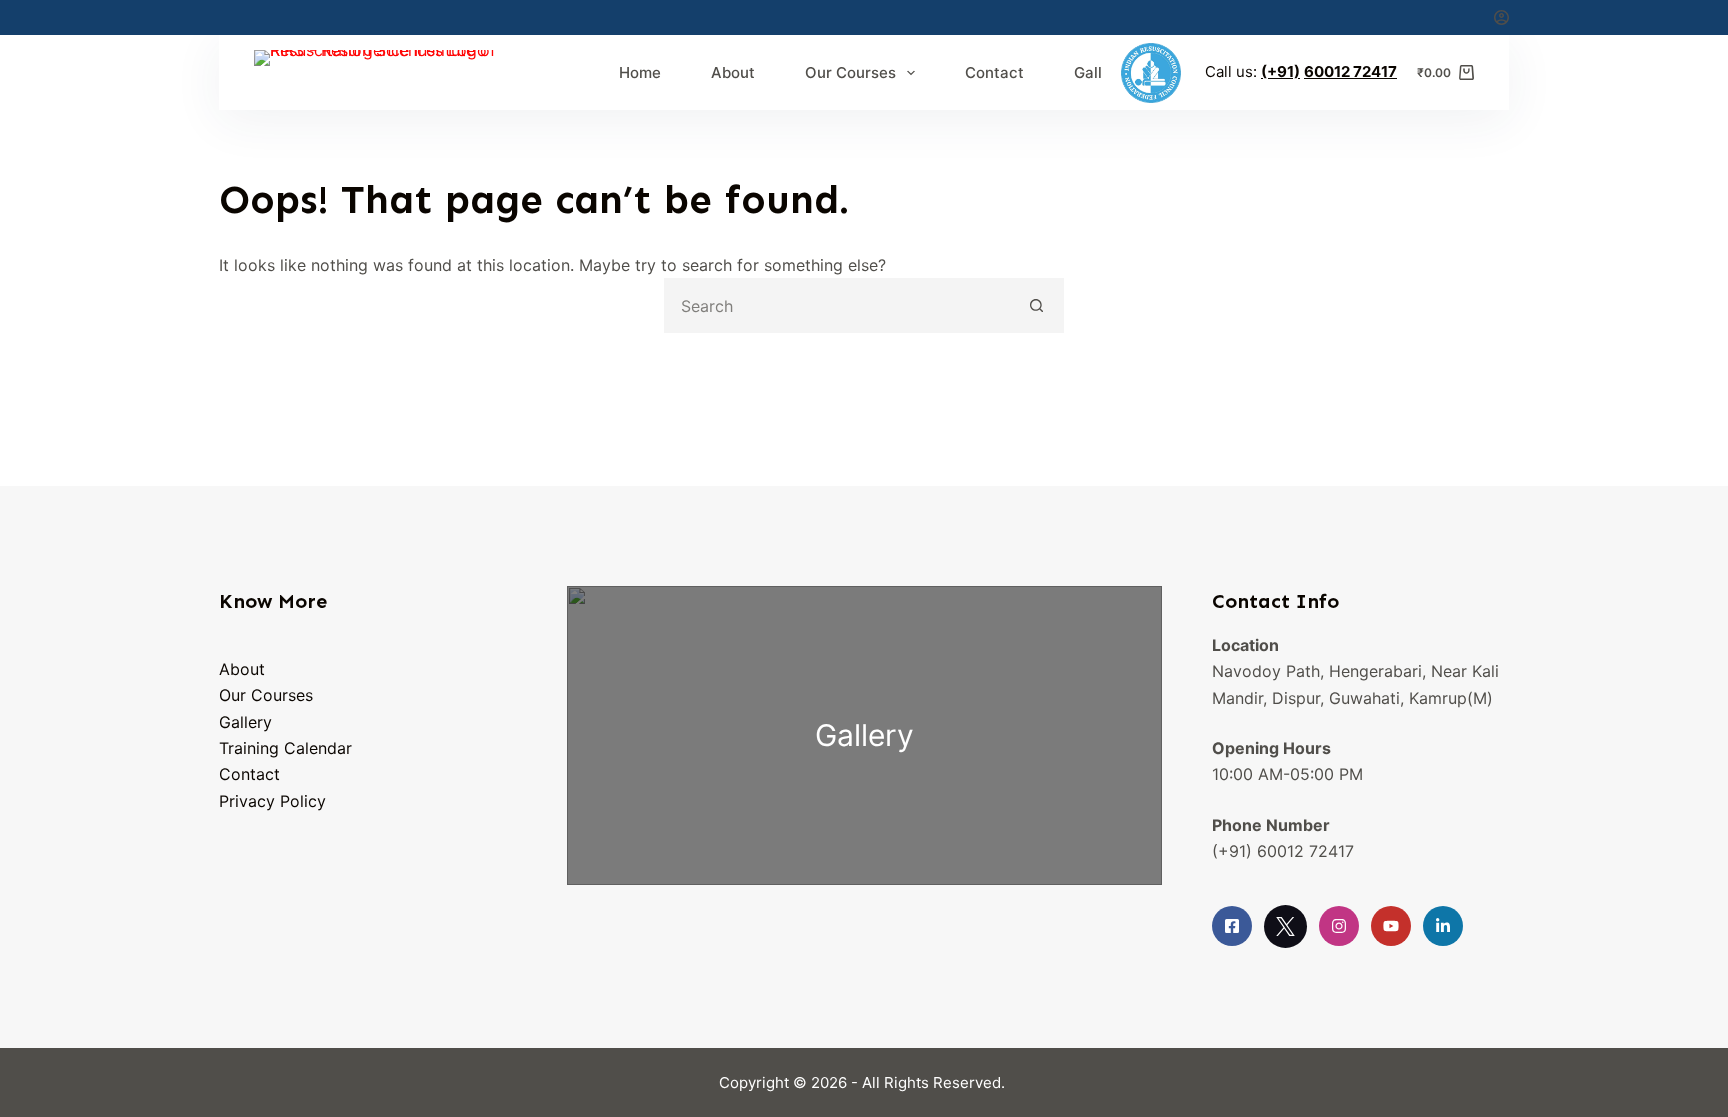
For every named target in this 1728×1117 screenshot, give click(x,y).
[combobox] (838, 305)
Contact (994, 72)
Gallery (1100, 72)
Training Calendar (285, 748)
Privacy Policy (272, 801)
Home (640, 72)
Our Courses (850, 72)
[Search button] (1036, 305)
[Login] (1501, 17)
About (733, 72)
